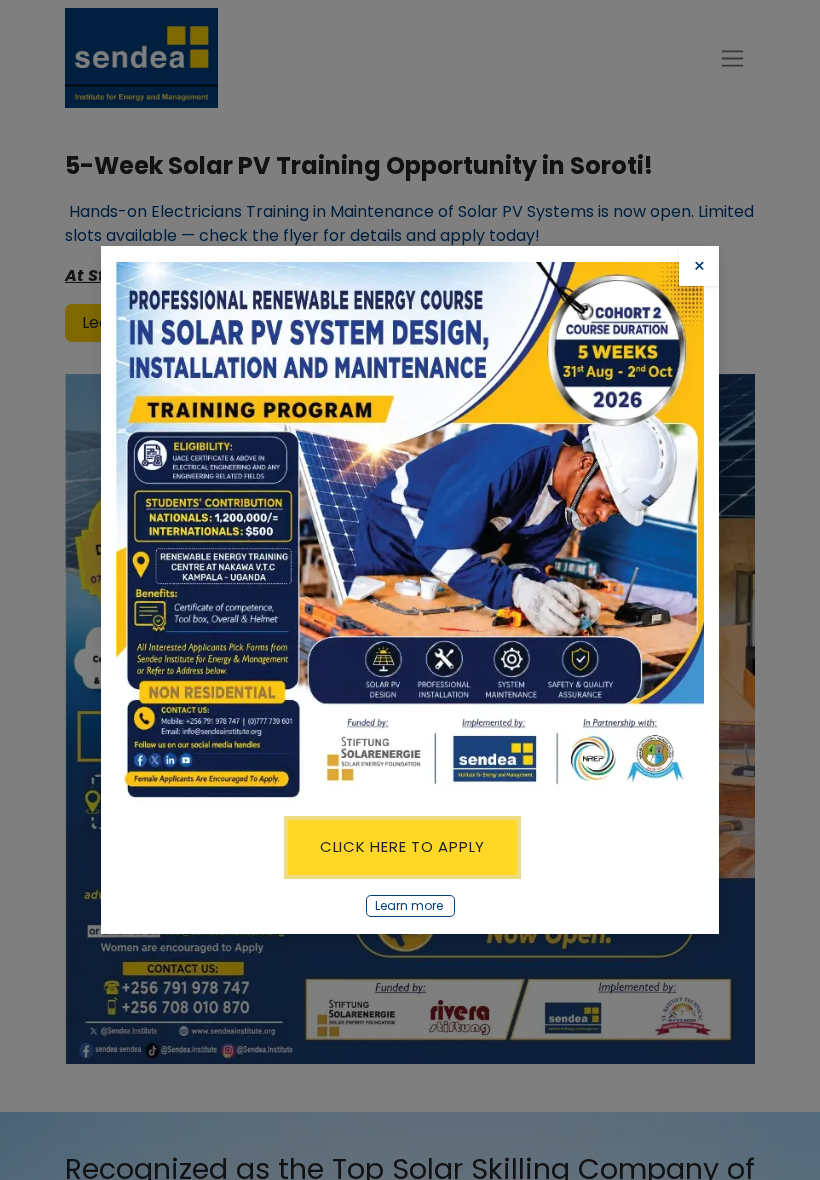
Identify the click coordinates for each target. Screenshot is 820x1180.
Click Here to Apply (402, 846)
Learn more (410, 905)
